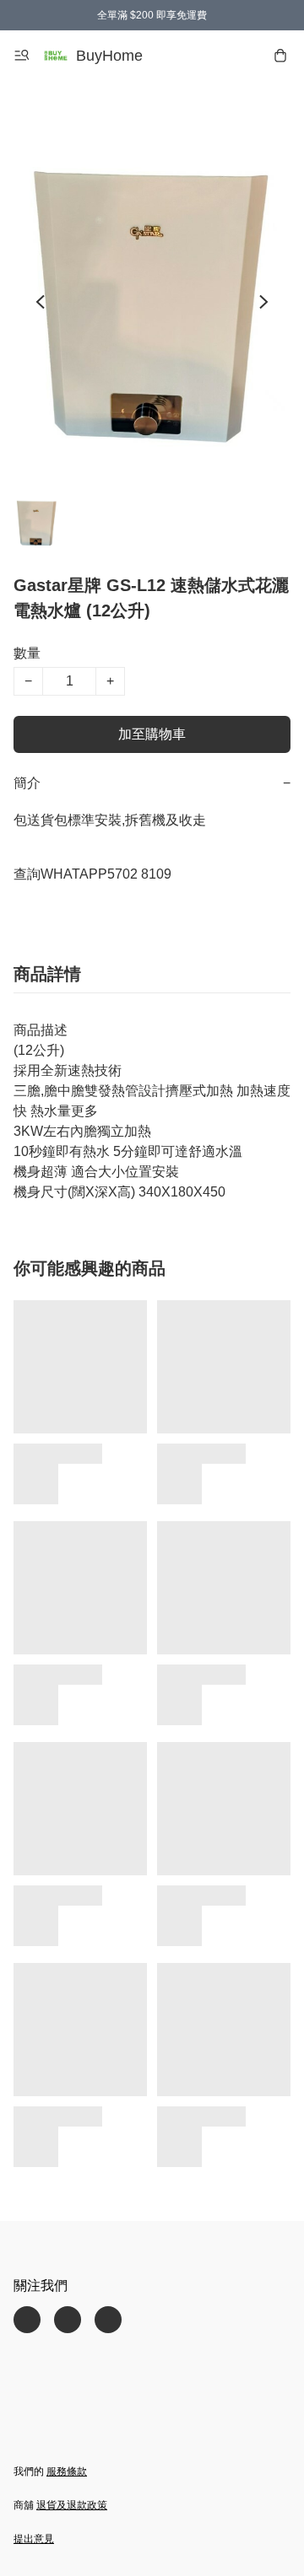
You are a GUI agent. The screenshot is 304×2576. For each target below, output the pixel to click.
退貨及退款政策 (72, 2505)
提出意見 (34, 2539)
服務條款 (67, 2471)
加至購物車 (152, 734)
